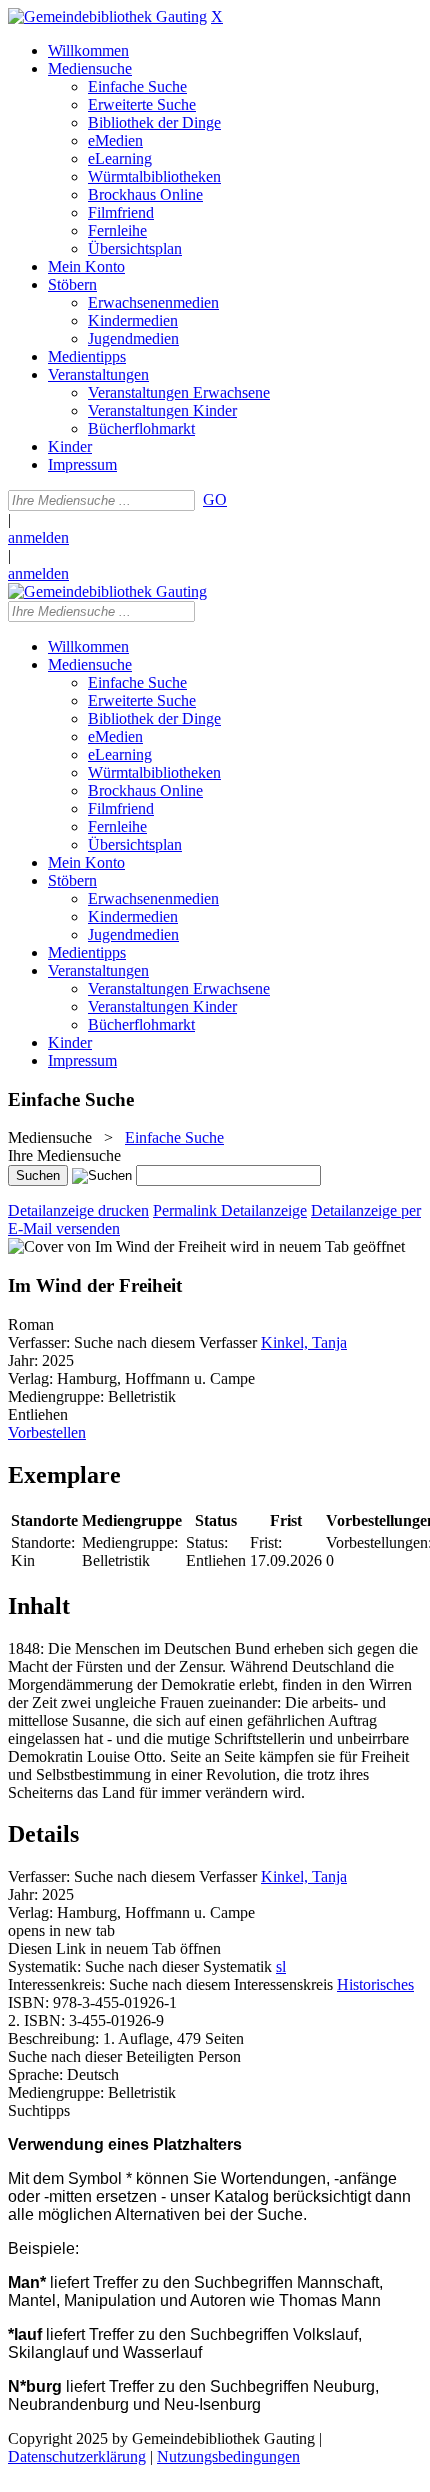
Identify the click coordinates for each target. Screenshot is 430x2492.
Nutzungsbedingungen (228, 2456)
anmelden (38, 537)
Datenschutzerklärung (77, 2456)
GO (215, 499)
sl (281, 1966)
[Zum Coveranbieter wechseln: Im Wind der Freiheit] (117, 1246)
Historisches (375, 1984)
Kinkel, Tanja (304, 1342)
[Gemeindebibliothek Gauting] (107, 16)
